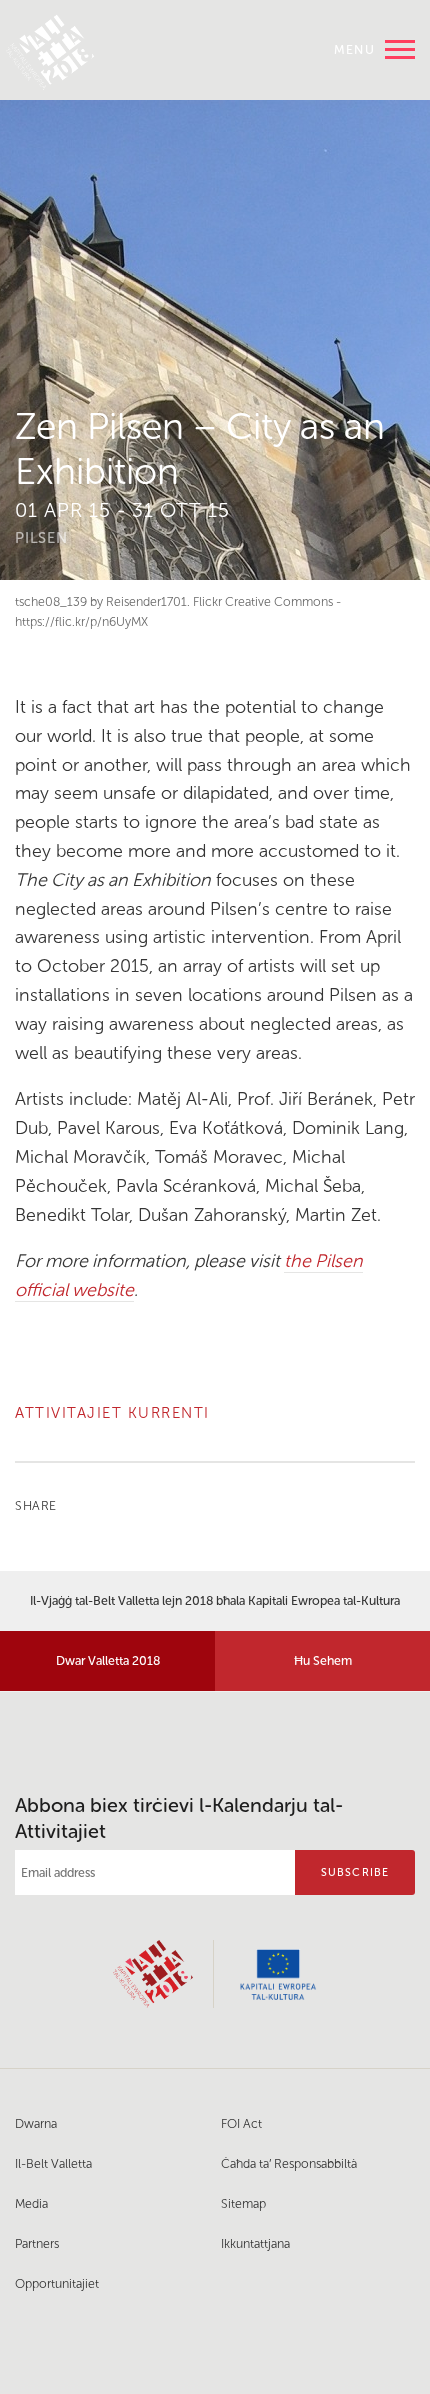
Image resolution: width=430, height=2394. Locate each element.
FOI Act (241, 2123)
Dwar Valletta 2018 (108, 1660)
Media (31, 2203)
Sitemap (243, 2203)
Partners (37, 2243)
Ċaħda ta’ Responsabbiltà (289, 2163)
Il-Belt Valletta (53, 2163)
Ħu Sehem (323, 1660)
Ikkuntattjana (255, 2243)
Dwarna (36, 2123)
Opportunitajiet (57, 2283)
